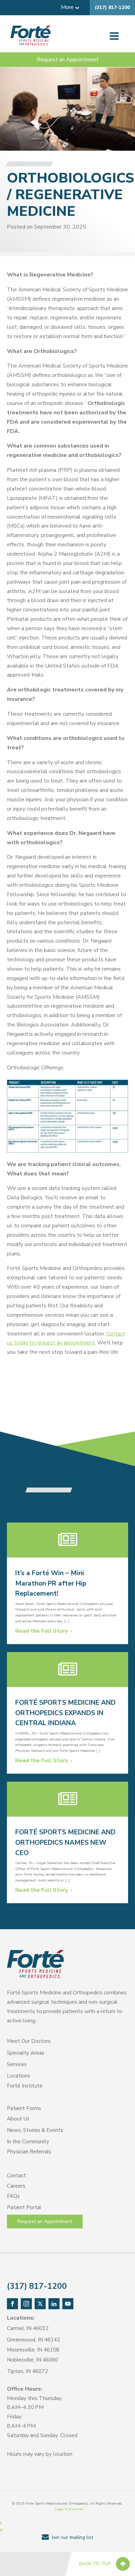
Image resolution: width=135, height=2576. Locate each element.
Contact (16, 2176)
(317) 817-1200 (112, 7)
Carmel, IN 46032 (28, 2328)
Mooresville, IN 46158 (33, 2350)
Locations (19, 2076)
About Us (18, 2119)
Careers (16, 2186)
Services (17, 2064)
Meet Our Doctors (29, 2041)
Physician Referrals (29, 2152)
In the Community (28, 2142)
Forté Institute (25, 2086)
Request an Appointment (68, 60)
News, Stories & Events (35, 2130)
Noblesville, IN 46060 (33, 2360)
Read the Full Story (42, 1631)
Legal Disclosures (69, 2509)
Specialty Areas (26, 2053)
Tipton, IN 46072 (27, 2371)
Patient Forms (24, 2108)
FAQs (13, 2196)
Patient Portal (24, 2207)
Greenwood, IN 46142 (33, 2340)
